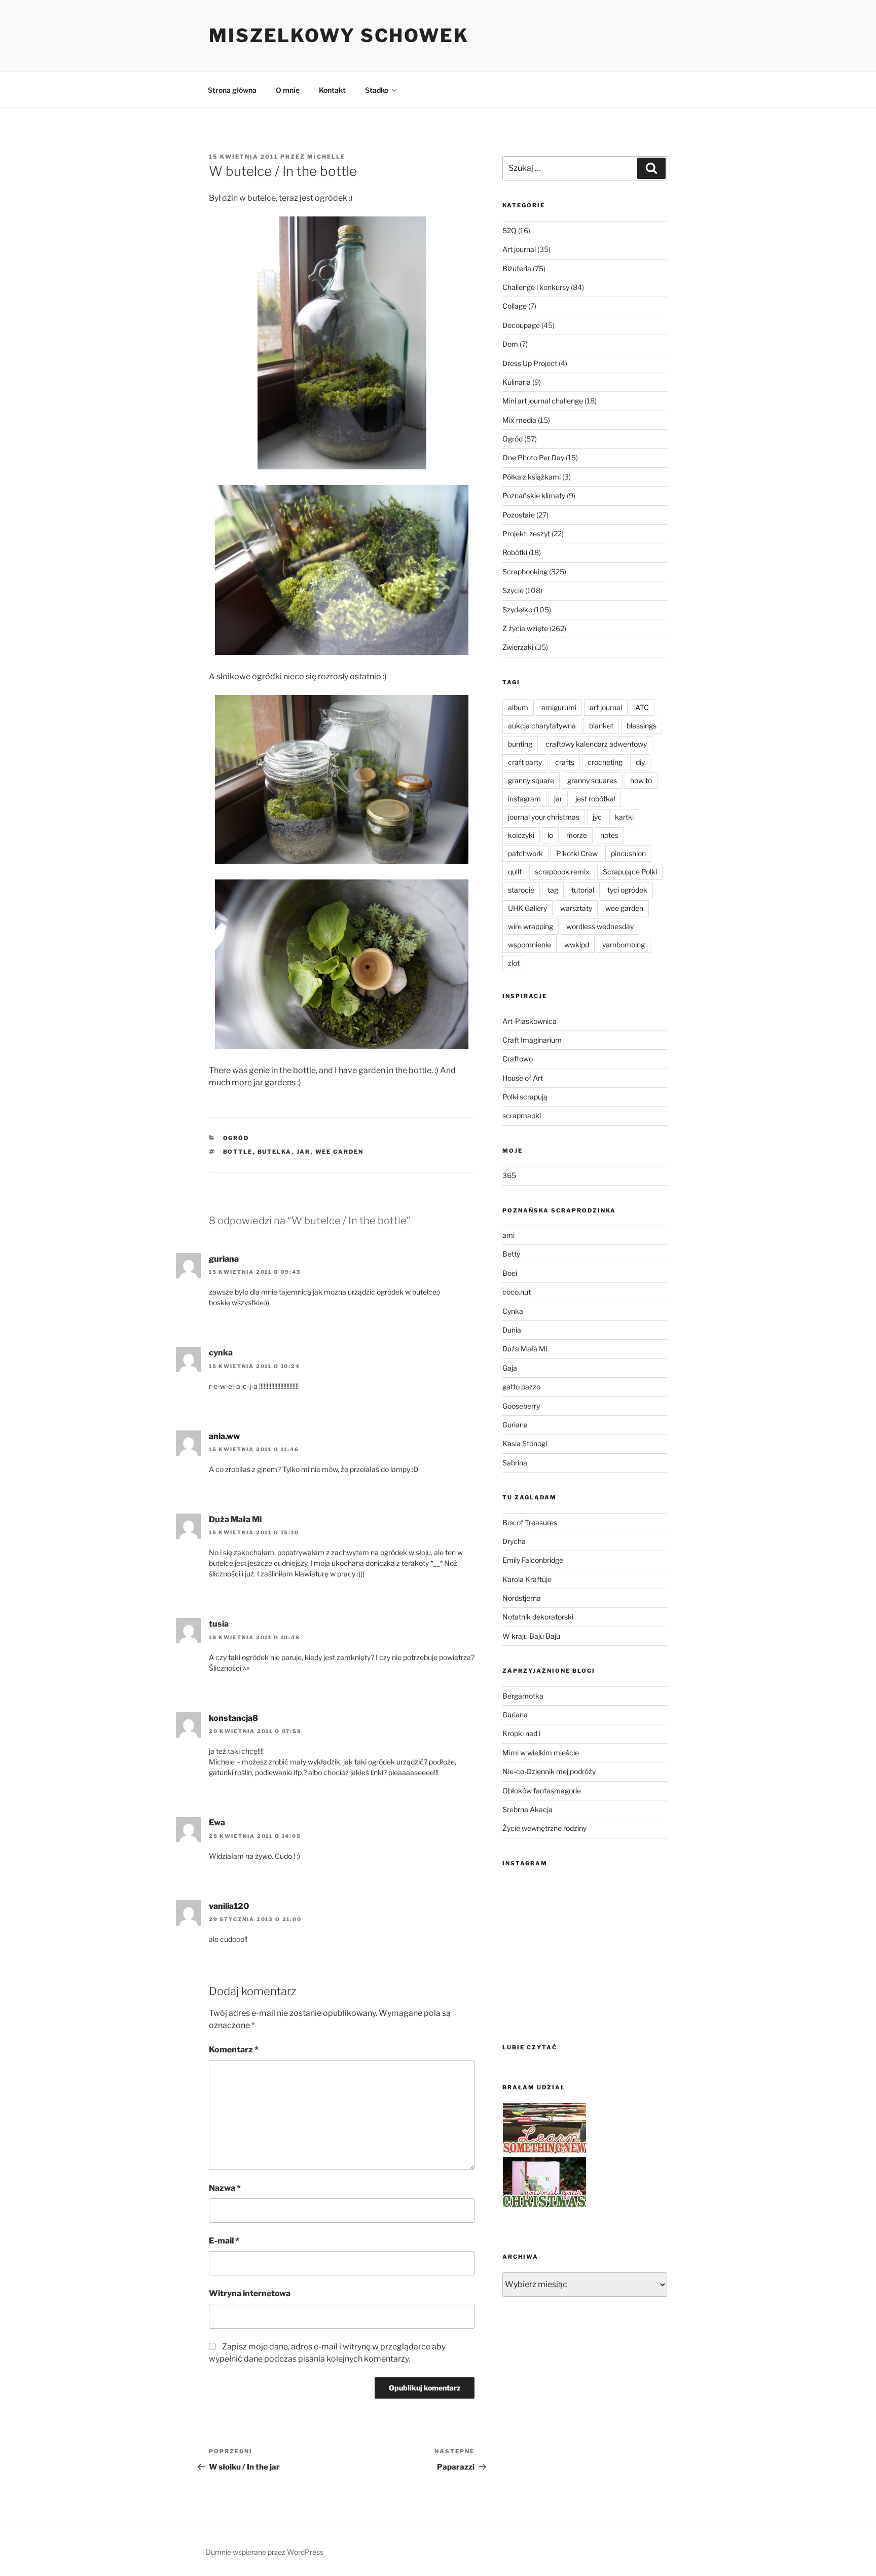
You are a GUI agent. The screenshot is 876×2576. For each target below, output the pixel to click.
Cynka (513, 1311)
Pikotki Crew (577, 853)
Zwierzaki (518, 647)
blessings (642, 726)
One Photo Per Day (533, 457)
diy (640, 762)
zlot (514, 963)
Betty (511, 1254)
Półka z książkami (532, 477)
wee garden (340, 1152)
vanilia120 (229, 1906)
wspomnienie (530, 945)
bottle (238, 1152)
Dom (510, 344)
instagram (524, 799)
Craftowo (518, 1059)
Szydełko (517, 610)
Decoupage (521, 325)
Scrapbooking (525, 572)
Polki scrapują (525, 1097)
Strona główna (232, 90)
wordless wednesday (600, 926)
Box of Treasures (530, 1522)
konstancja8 (233, 1718)
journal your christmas (544, 817)
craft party (525, 762)
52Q (509, 230)
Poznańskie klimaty (534, 495)
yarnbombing (624, 945)
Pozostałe (519, 515)
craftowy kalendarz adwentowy (596, 744)
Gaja (510, 1368)
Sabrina (515, 1463)
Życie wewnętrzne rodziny (544, 1828)
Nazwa (225, 2188)
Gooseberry (521, 1406)
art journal (606, 707)
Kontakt (332, 90)
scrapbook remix (562, 872)
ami (508, 1235)
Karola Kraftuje (527, 1579)
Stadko (377, 90)
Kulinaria (517, 382)
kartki (624, 817)
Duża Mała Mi (525, 1349)
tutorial (583, 890)
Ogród (236, 1138)
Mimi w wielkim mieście (541, 1753)
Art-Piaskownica (530, 1021)
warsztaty (576, 908)
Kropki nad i (521, 1733)
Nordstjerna (522, 1598)
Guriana (515, 1425)
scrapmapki (522, 1115)
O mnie (288, 90)
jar (304, 1152)
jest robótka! (595, 799)
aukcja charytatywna (542, 726)
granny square (531, 780)
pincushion (628, 853)
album (518, 707)
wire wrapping (531, 926)
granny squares (592, 780)
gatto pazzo (521, 1387)
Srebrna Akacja (527, 1809)
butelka (275, 1152)
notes (609, 835)
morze (577, 835)
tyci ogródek (627, 890)
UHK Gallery (527, 908)
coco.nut (517, 1292)
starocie (521, 890)
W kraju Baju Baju (531, 1636)
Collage (515, 306)
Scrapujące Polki (630, 872)
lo (550, 835)
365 (509, 1175)
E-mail (224, 2241)
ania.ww (224, 1436)
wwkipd (577, 945)
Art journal (519, 249)
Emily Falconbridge (533, 1560)
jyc (597, 817)
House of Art (523, 1078)
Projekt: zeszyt (526, 533)
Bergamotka (523, 1696)
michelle (326, 157)
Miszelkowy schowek (339, 35)
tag (553, 890)
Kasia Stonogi (525, 1443)
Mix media (519, 420)
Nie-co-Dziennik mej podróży (549, 1771)
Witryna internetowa (250, 2293)
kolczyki (521, 835)
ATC (642, 707)
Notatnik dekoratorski (538, 1617)
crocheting (605, 762)
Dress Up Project (530, 363)
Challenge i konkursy (536, 287)
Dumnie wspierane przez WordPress (265, 2552)
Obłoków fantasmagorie (542, 1791)
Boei (510, 1273)
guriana (224, 1259)
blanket (601, 726)
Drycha (514, 1541)
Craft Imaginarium (532, 1040)
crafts (565, 762)
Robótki (515, 552)
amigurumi (559, 707)
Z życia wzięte (525, 628)
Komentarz (234, 2050)
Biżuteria (517, 268)
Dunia (512, 1330)
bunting (520, 744)
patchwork (525, 853)
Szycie (513, 590)
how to (641, 780)
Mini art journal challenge (543, 401)
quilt (515, 872)
